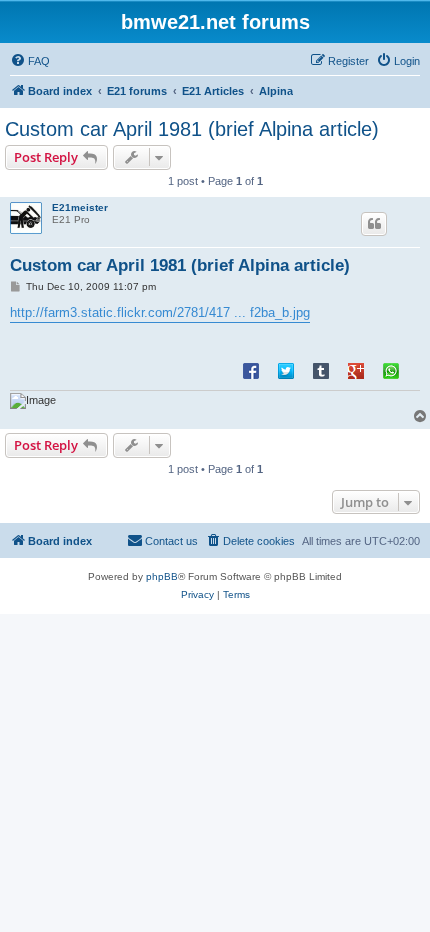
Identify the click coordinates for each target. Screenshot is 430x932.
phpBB (162, 576)
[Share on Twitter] (286, 370)
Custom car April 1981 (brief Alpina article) (192, 129)
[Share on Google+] (356, 370)
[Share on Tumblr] (321, 370)
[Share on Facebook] (251, 370)
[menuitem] (30, 61)
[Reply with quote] (374, 224)
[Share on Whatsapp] (391, 370)
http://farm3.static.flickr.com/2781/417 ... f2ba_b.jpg (160, 312)
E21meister (80, 207)
